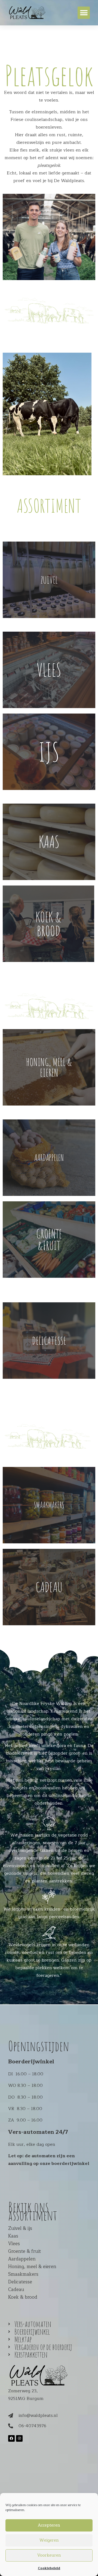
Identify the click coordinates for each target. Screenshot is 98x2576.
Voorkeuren (49, 2555)
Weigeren (49, 2540)
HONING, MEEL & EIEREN (49, 1067)
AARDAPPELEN (49, 1157)
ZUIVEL (49, 580)
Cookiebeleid (49, 2568)
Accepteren (49, 2525)
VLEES (49, 670)
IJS (49, 751)
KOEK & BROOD (48, 924)
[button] (84, 13)
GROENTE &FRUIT (49, 1240)
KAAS (49, 842)
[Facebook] (11, 2438)
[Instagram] (19, 2438)
